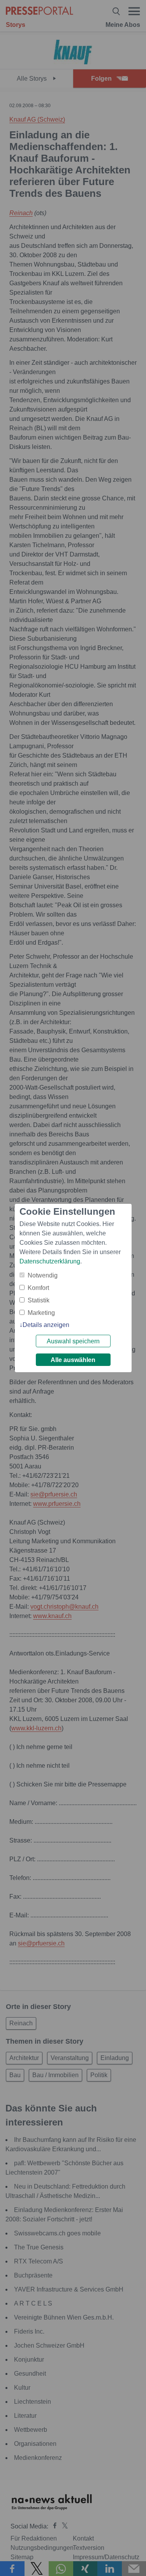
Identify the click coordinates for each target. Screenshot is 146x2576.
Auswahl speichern (73, 1341)
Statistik (39, 1300)
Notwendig (43, 1275)
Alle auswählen (73, 1360)
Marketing (41, 1313)
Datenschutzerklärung (50, 1261)
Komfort (38, 1288)
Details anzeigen (46, 1325)
